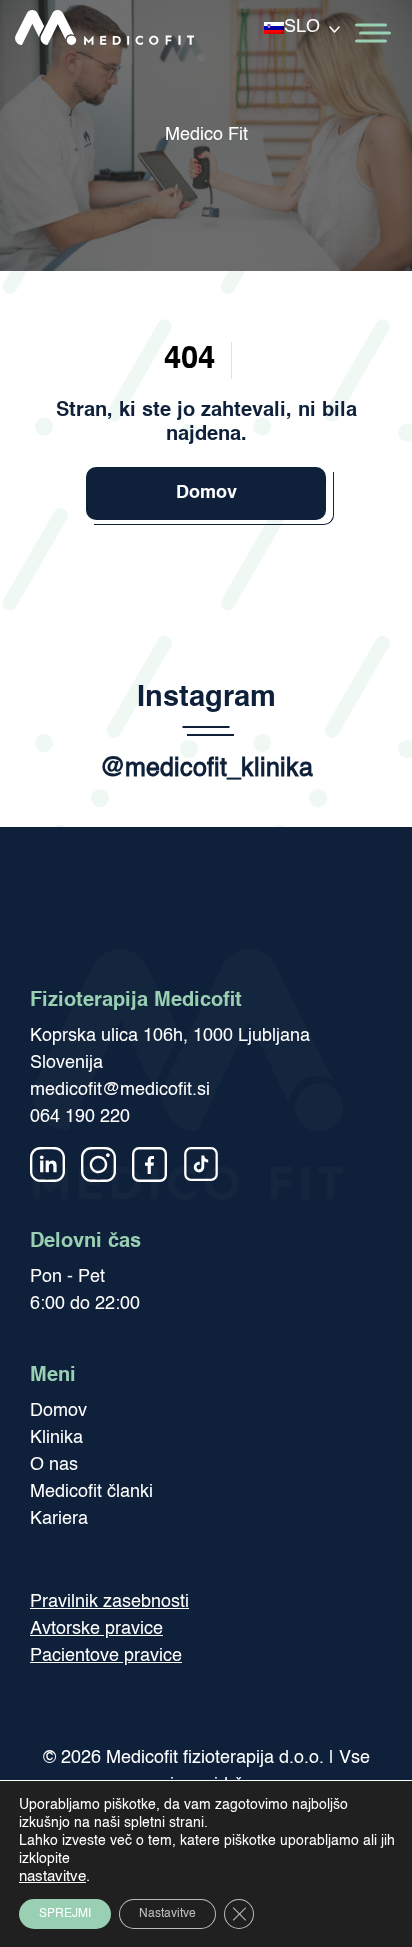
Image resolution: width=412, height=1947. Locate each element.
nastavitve (52, 1877)
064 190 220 (80, 1117)
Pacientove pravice (106, 1656)
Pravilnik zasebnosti (109, 1602)
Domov (206, 493)
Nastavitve (167, 1914)
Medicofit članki (91, 1492)
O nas (54, 1465)
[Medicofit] (105, 33)
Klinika (56, 1438)
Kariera (59, 1519)
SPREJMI (65, 1914)
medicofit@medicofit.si (120, 1090)
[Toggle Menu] (371, 33)
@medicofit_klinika (206, 769)
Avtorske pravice (96, 1629)
